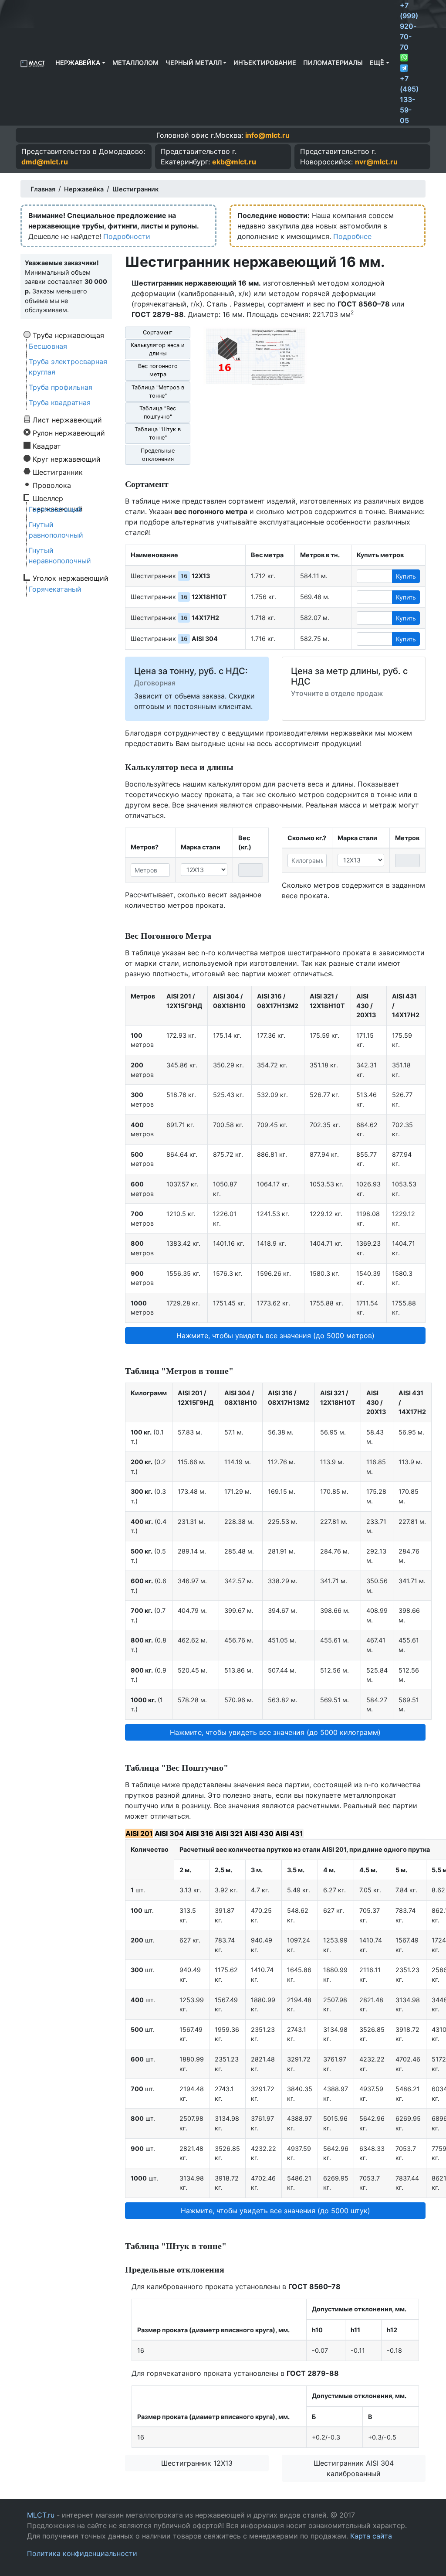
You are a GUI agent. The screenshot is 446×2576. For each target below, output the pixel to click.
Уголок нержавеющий (71, 578)
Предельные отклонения (158, 455)
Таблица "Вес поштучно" (158, 412)
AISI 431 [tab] (289, 1833)
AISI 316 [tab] (199, 1833)
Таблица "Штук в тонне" (158, 433)
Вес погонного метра (158, 370)
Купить (406, 576)
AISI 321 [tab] (229, 1833)
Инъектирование (265, 63)
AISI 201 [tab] (139, 1833)
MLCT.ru (41, 2515)
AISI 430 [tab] (259, 1833)
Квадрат (47, 446)
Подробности (127, 236)
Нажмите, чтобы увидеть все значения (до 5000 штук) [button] (275, 2211)
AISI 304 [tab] (169, 1833)
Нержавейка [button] (78, 63)
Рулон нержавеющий (69, 433)
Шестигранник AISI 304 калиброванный (354, 2468)
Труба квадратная (60, 402)
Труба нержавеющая (68, 335)
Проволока (52, 485)
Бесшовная (48, 346)
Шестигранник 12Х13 (197, 2463)
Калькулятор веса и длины (158, 349)
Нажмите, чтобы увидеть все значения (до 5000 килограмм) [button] (275, 1732)
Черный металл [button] (194, 63)
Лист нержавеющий (67, 419)
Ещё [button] (377, 63)
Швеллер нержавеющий (58, 498)
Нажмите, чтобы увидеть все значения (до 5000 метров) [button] (275, 1336)
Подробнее (352, 236)
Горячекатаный (55, 509)
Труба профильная (61, 387)
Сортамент (158, 332)
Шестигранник (58, 472)
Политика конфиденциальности (82, 2553)
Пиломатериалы (333, 63)
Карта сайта (371, 2536)
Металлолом (135, 63)
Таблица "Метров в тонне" (158, 392)
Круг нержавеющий (67, 459)
